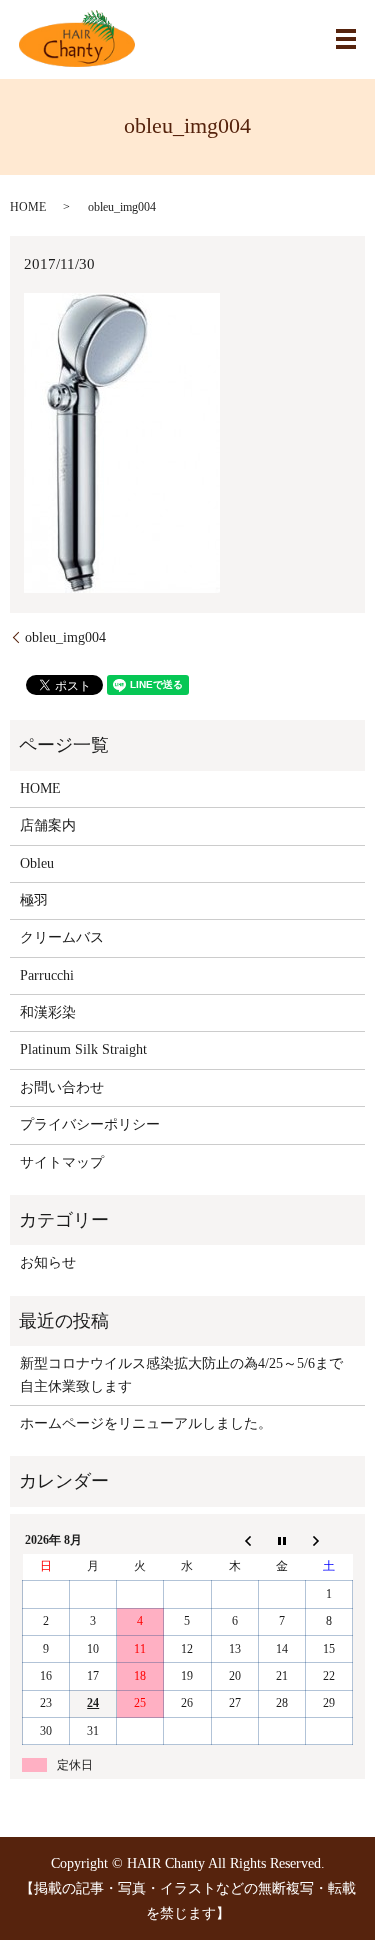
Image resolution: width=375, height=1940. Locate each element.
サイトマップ (62, 1162)
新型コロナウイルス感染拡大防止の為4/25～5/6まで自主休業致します (181, 1374)
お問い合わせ (62, 1087)
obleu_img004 (65, 637)
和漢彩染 (48, 1012)
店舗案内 (48, 825)
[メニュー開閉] (346, 39)
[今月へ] (281, 1540)
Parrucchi (47, 975)
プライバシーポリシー (90, 1124)
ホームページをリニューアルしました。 (146, 1423)
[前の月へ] (234, 1540)
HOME (28, 207)
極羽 (34, 900)
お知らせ (48, 1262)
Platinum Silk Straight (83, 1049)
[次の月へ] (328, 1540)
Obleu (37, 863)
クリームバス (62, 937)
